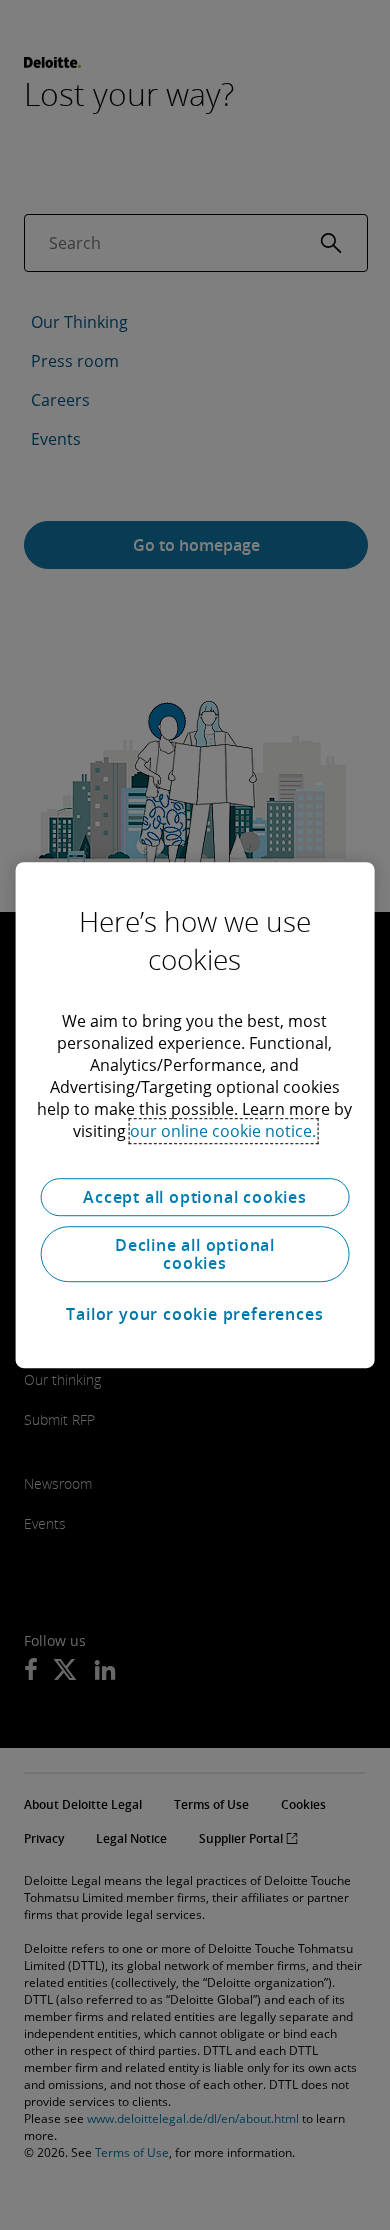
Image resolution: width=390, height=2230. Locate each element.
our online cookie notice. (223, 1131)
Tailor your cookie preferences (194, 1314)
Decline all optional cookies (195, 1254)
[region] (195, 1115)
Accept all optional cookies (195, 1197)
